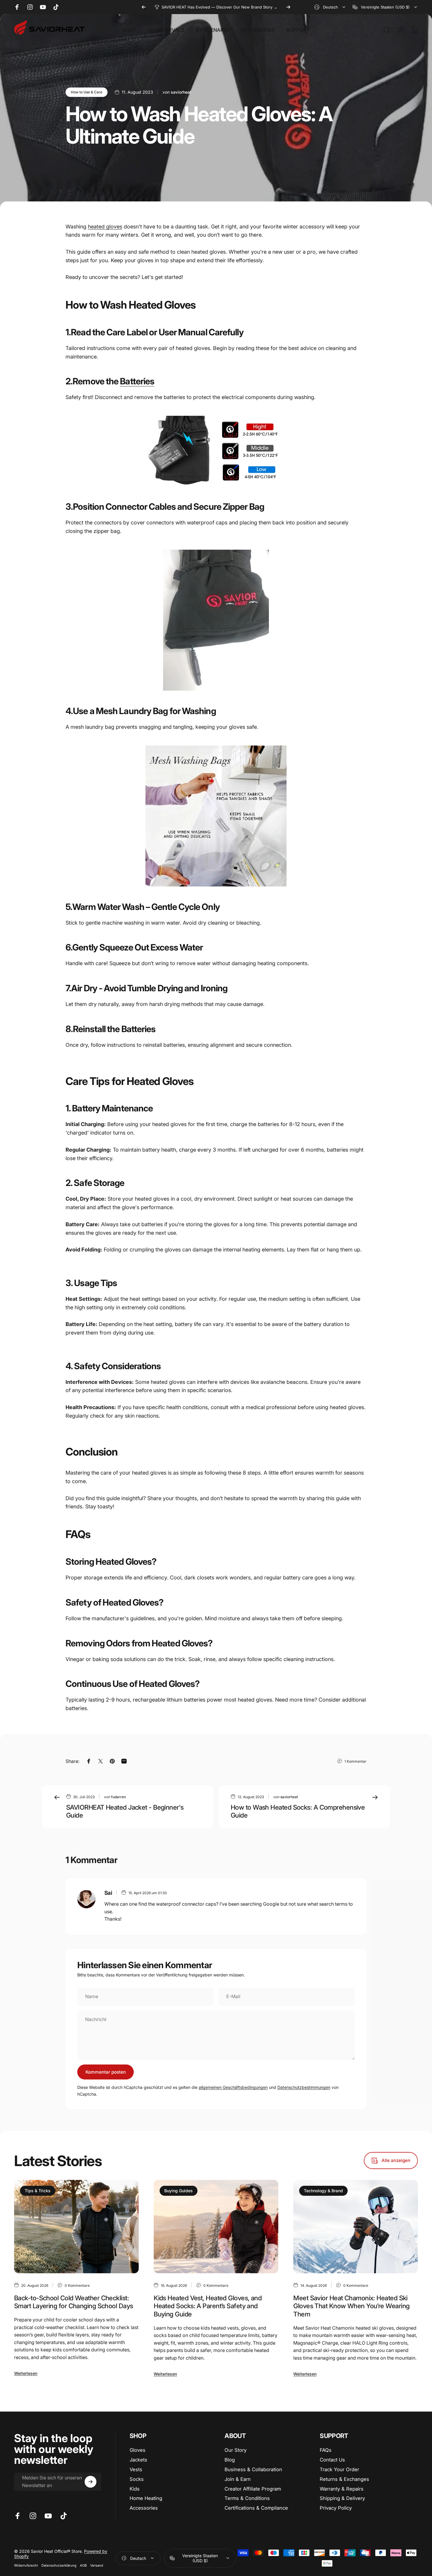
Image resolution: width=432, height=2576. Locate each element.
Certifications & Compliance (256, 2508)
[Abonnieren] (91, 2482)
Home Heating (146, 2498)
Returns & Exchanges (344, 2479)
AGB (83, 2565)
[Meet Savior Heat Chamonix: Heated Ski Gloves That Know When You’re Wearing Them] (356, 2227)
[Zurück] (144, 7)
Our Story (236, 2450)
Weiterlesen (26, 2373)
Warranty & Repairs (342, 2489)
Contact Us (332, 2460)
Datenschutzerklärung (59, 2565)
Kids (135, 2489)
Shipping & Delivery (342, 2498)
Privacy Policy (336, 2508)
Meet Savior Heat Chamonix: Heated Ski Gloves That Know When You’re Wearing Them (351, 2306)
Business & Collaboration (253, 2469)
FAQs (326, 2450)
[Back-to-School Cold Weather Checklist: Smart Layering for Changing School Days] (76, 2227)
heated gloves (105, 227)
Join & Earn (238, 2479)
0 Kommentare (77, 2285)
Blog (230, 2460)
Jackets (138, 2460)
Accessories (144, 2508)
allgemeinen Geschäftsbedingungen (233, 2087)
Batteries (137, 381)
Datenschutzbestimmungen (304, 2087)
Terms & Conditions (247, 2498)
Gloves (138, 2450)
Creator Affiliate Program (253, 2489)
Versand (97, 2565)
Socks (137, 2479)
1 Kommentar (355, 1761)
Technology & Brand (323, 2191)
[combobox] (330, 7)
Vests (136, 2469)
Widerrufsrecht (26, 2565)
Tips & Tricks (38, 2191)
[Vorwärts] (288, 7)
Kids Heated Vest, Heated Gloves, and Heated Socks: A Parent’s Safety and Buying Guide (208, 2306)
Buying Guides (179, 2191)
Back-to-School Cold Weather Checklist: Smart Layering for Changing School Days (73, 2302)
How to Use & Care (87, 92)
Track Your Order (339, 2469)
